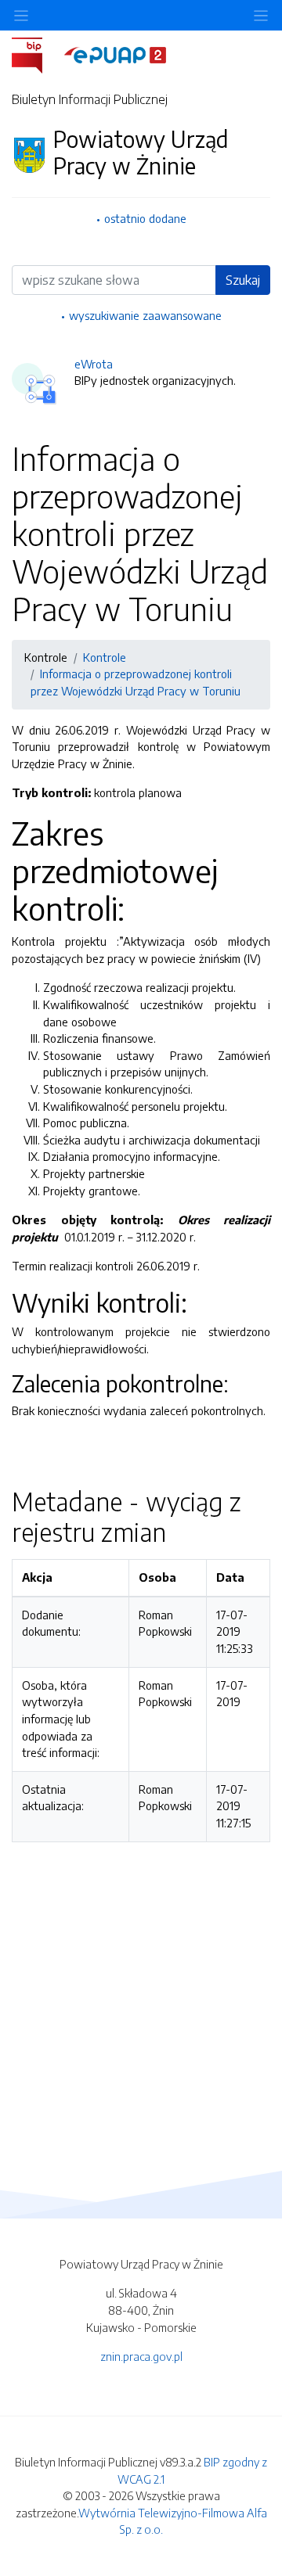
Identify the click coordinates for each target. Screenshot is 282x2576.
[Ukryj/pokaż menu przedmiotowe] (21, 15)
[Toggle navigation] (261, 15)
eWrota (94, 364)
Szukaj (243, 280)
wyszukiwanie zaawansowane (145, 315)
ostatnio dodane (145, 218)
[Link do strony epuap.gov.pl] (115, 54)
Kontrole (105, 657)
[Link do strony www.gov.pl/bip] (36, 54)
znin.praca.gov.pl (141, 2356)
